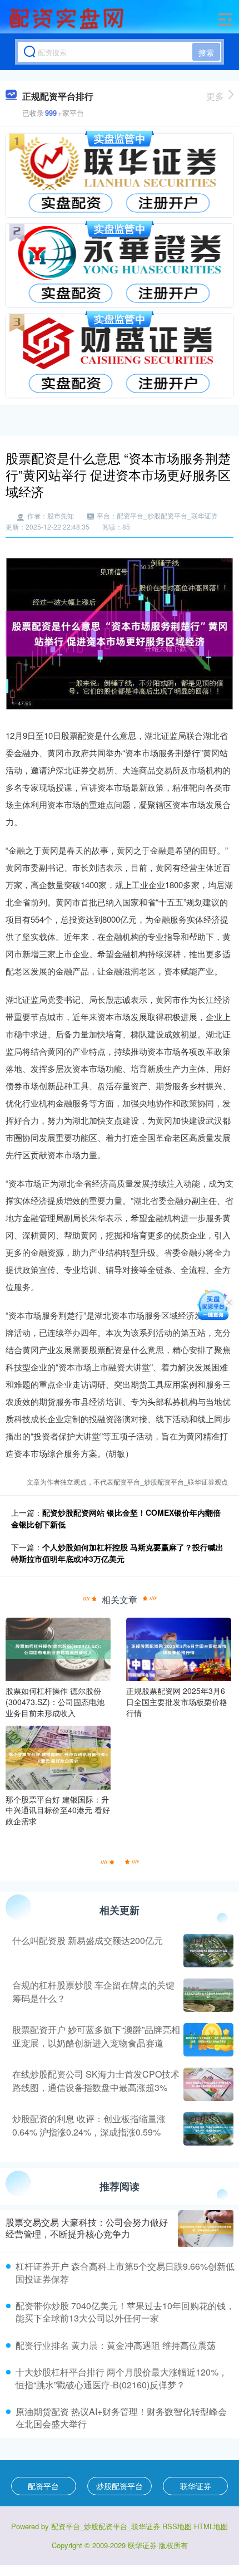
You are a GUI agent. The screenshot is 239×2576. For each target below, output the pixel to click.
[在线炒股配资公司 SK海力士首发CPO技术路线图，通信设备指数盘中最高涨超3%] (207, 2084)
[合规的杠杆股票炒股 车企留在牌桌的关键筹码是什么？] (207, 1995)
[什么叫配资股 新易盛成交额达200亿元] (207, 1951)
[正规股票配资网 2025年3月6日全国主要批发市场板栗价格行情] (179, 1648)
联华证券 (196, 2486)
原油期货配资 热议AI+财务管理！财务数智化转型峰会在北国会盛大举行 (121, 2418)
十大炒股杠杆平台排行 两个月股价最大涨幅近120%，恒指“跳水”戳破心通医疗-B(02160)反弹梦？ (121, 2378)
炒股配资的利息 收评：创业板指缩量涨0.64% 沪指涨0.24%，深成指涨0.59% (89, 2125)
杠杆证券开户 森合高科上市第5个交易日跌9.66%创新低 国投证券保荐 (125, 2272)
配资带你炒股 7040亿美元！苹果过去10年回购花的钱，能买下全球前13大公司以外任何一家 (125, 2312)
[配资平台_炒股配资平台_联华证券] (68, 18)
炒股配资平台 (120, 2486)
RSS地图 (177, 2526)
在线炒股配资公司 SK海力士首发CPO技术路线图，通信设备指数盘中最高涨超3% (96, 2081)
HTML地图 (211, 2526)
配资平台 (43, 2486)
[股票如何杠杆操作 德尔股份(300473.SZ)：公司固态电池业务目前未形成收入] (58, 1648)
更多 (215, 96)
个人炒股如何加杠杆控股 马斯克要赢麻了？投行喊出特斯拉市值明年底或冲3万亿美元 (117, 1553)
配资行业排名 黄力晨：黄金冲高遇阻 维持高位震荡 (116, 2345)
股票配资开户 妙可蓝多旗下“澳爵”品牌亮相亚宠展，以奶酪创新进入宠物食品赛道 (96, 2036)
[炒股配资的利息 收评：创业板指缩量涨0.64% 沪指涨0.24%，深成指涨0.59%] (207, 2129)
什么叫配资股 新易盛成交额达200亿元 (88, 1940)
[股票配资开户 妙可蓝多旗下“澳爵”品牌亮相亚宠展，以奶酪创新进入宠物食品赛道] (207, 2040)
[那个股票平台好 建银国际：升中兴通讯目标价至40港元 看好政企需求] (58, 1756)
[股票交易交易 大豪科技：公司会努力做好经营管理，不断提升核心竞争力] (206, 2229)
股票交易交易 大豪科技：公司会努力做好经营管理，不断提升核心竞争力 (87, 2228)
